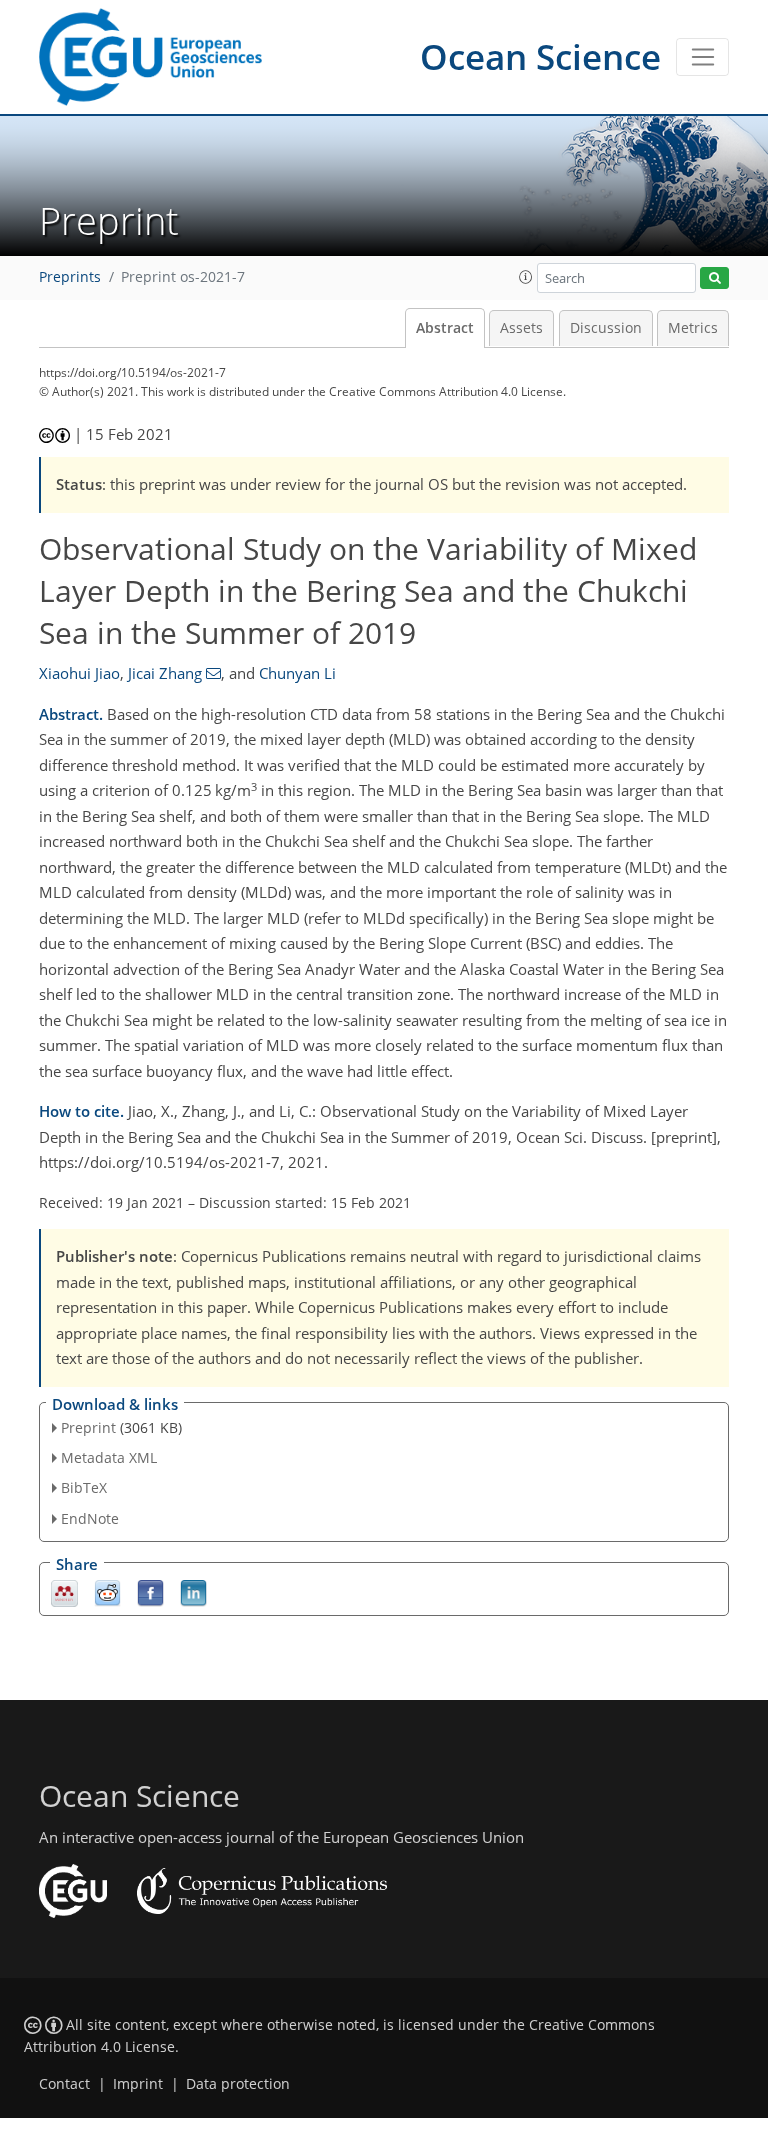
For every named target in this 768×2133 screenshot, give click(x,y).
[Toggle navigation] (702, 57)
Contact (64, 2084)
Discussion (606, 328)
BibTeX (84, 1487)
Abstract (445, 328)
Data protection (238, 2084)
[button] (526, 277)
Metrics (693, 328)
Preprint (88, 1427)
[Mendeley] (64, 1591)
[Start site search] (714, 278)
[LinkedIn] (193, 1591)
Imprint (138, 2084)
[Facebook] (150, 1591)
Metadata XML (109, 1457)
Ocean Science (540, 56)
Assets (521, 328)
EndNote (90, 1518)
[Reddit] (107, 1591)
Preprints (70, 277)
